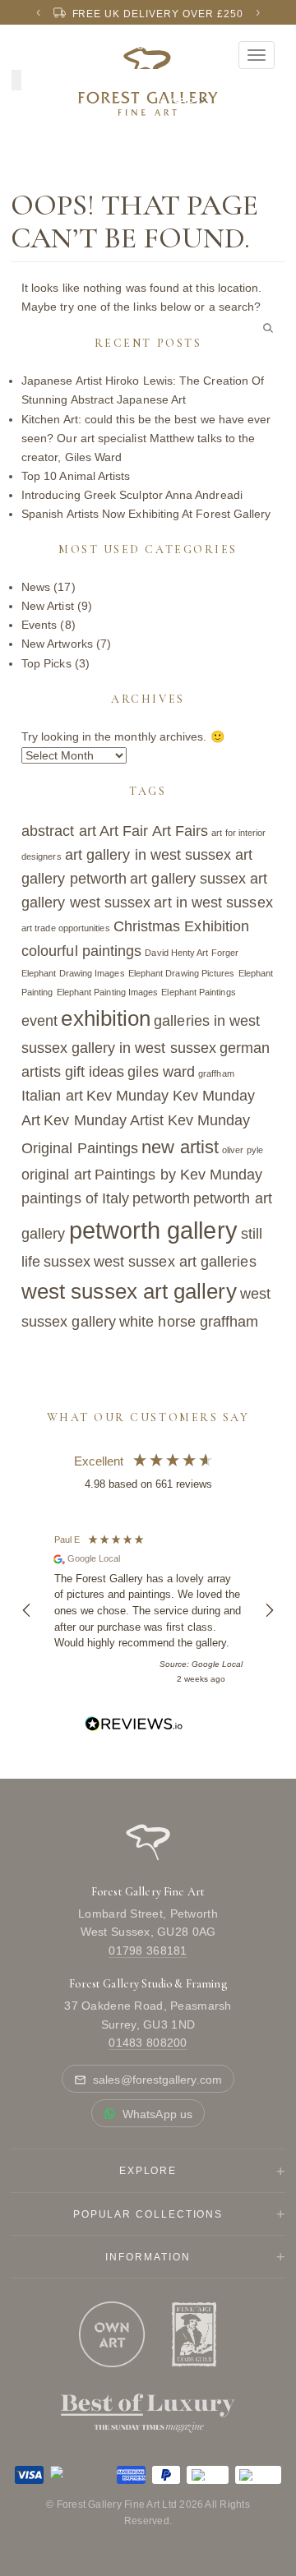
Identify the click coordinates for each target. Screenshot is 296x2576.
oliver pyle (243, 1150)
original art (56, 1175)
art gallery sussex (188, 879)
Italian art (52, 1096)
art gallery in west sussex (148, 855)
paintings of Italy (75, 1198)
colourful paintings (81, 951)
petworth (161, 1198)
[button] (27, 1610)
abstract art (59, 831)
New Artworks (57, 644)
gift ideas (95, 1072)
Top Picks (46, 663)
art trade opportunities (66, 928)
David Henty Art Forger (192, 953)
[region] (148, 1610)
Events (39, 625)
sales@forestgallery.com (157, 2080)
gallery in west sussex (144, 1048)
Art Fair (124, 831)
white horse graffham (189, 1322)
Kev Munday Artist (104, 1120)
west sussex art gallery (129, 1291)
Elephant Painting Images (108, 992)
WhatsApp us (157, 2114)
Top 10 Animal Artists (76, 476)
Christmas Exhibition (181, 926)
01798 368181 (148, 1950)
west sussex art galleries (175, 1262)
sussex (67, 1262)
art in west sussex (213, 903)
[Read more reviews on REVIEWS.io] (134, 1727)
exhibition (106, 1018)
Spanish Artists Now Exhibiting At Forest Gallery (146, 514)
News (36, 587)
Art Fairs (180, 831)
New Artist (48, 606)
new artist (180, 1147)
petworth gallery (153, 1230)
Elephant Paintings (198, 992)
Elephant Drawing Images (73, 973)
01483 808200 (148, 2043)
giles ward (161, 1072)
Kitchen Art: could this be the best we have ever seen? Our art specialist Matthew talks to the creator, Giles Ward (146, 438)
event (39, 1021)
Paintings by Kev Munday (179, 1175)
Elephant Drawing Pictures (182, 973)
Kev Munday (128, 1096)
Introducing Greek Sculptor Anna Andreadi (132, 495)
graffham (216, 1073)
